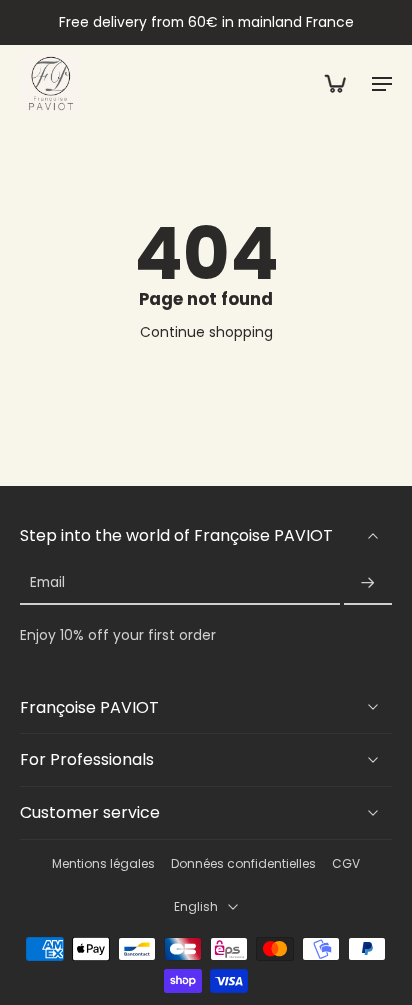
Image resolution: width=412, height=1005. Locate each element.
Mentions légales (103, 864)
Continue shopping (206, 332)
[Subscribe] (368, 583)
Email (47, 583)
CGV (346, 864)
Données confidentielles (243, 864)
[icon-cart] (334, 83)
